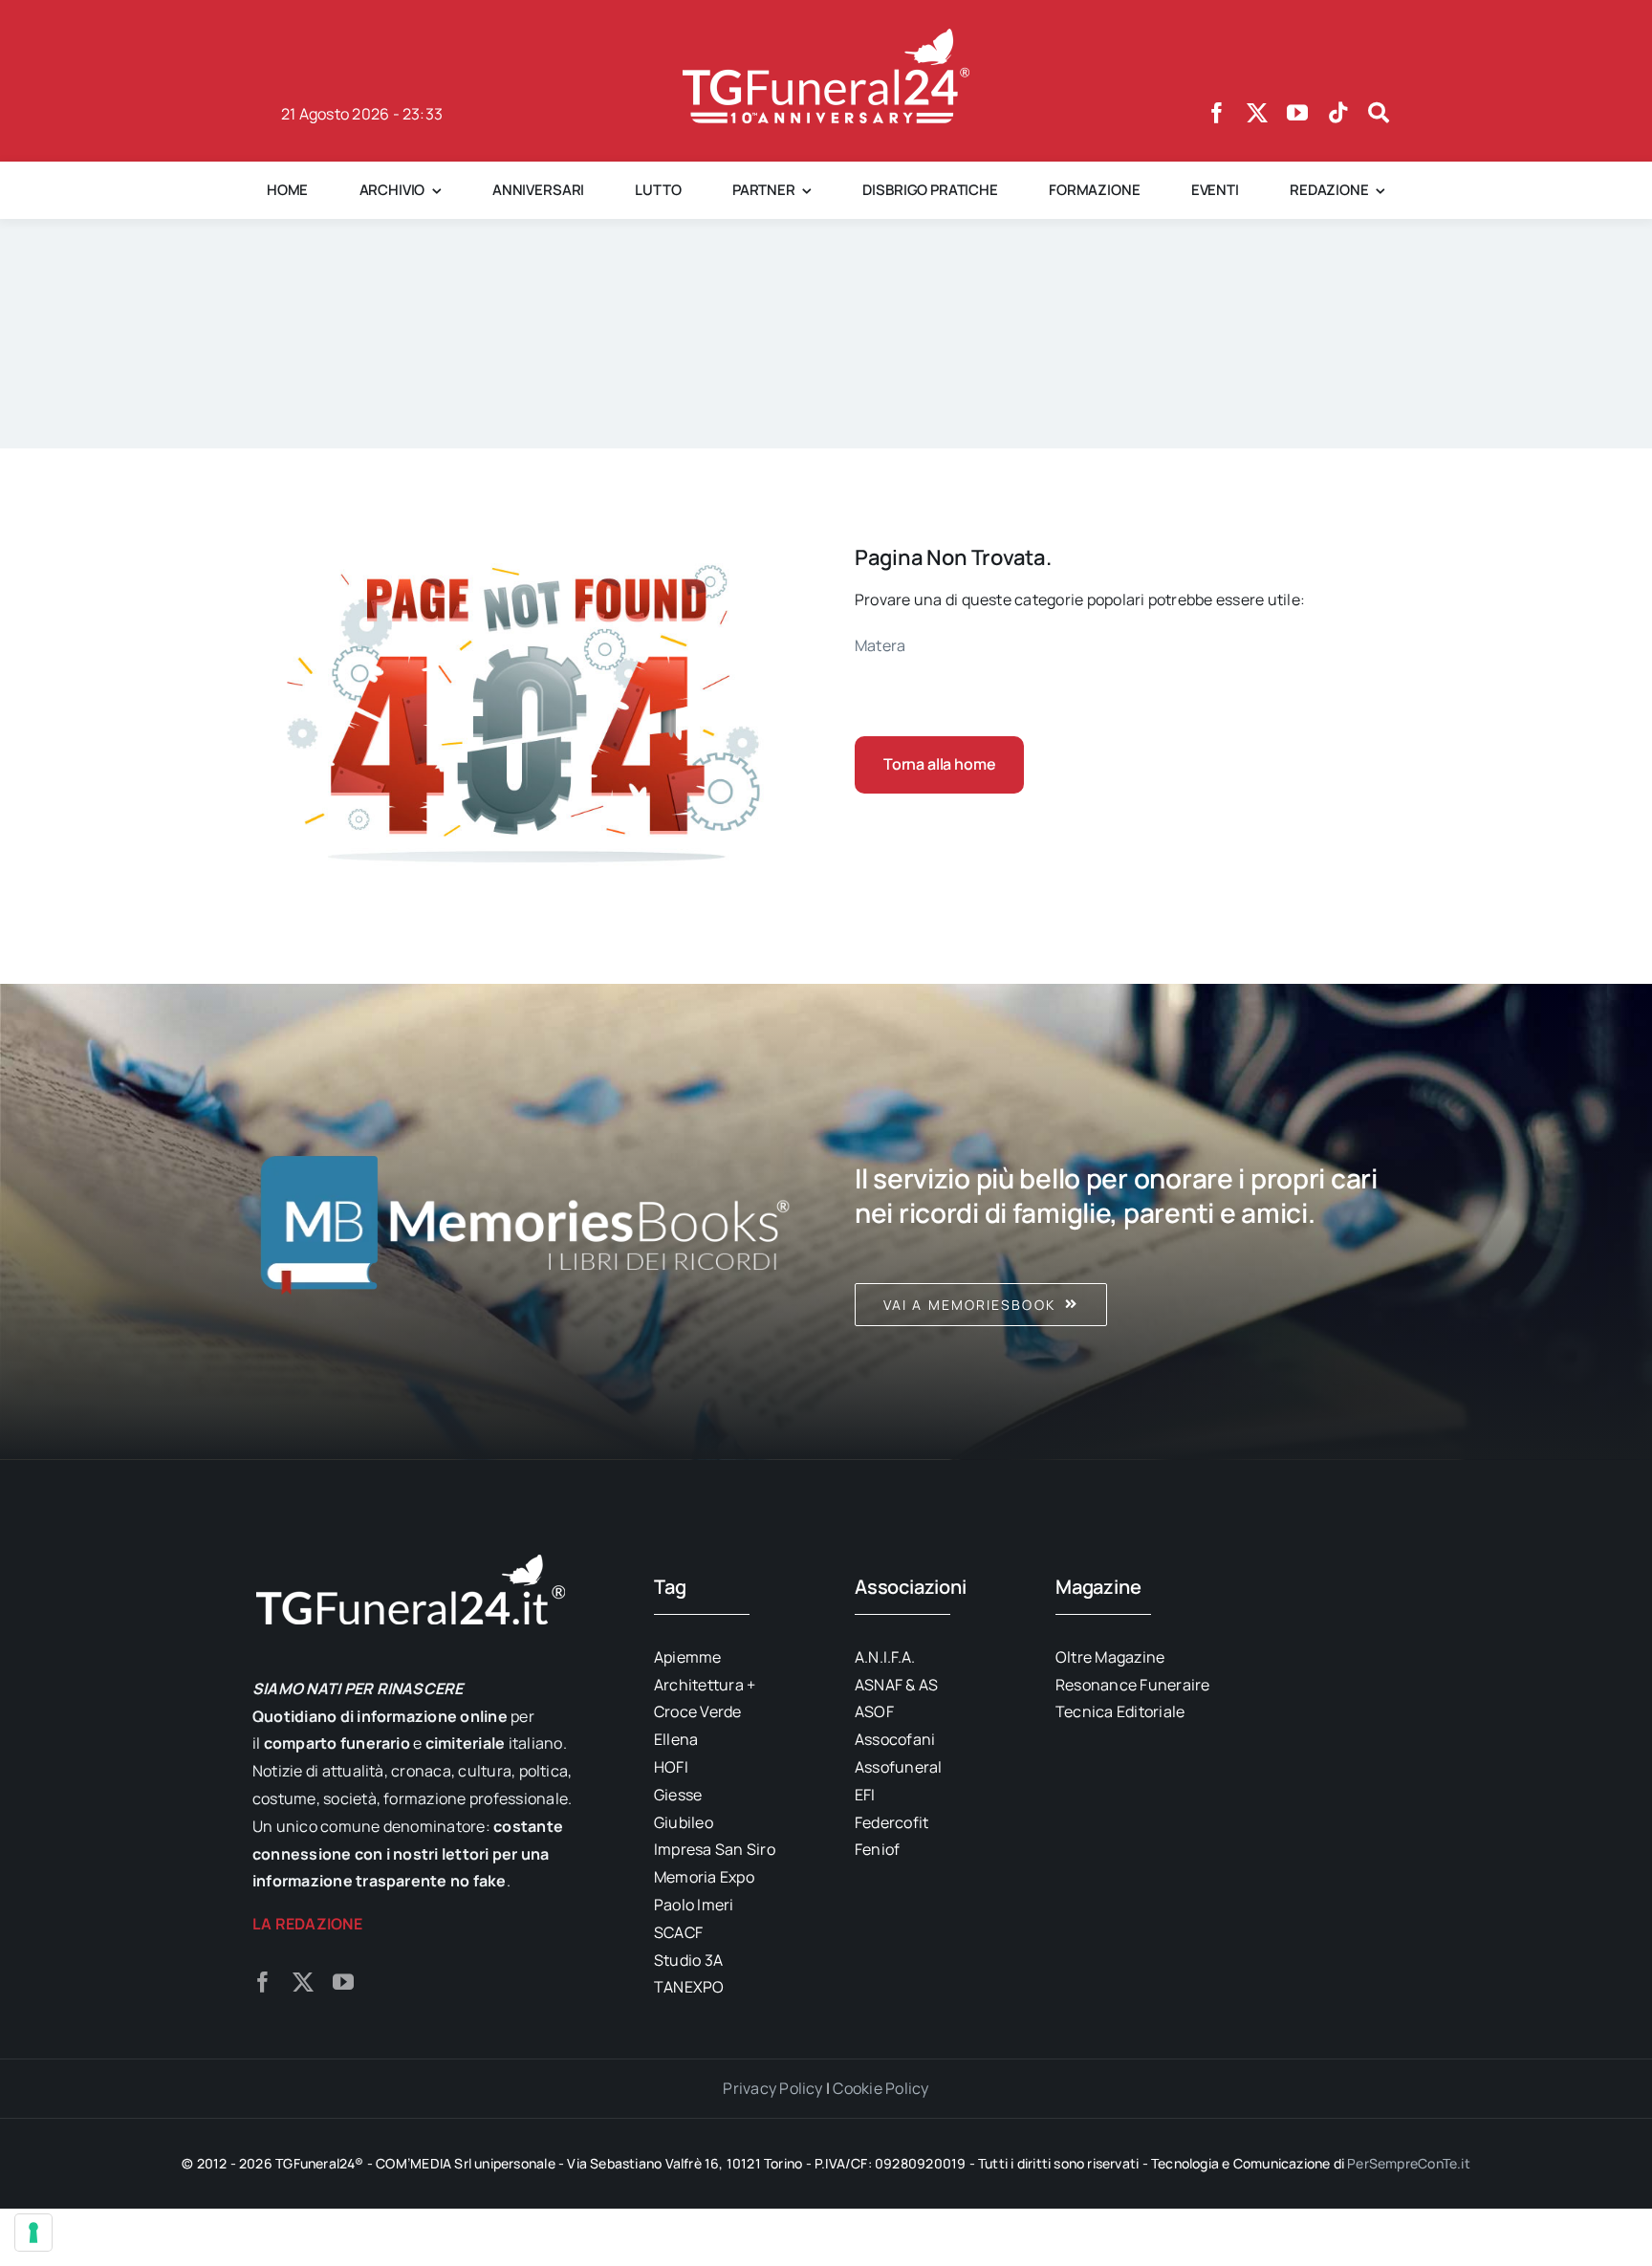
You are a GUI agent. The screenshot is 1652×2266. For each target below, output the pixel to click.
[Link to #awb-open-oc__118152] (1379, 113)
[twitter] (1257, 113)
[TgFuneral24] (826, 36)
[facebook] (1217, 113)
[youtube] (1297, 113)
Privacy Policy (772, 2088)
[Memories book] (1127, 1222)
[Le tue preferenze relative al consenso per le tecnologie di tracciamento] (33, 2233)
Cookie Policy (880, 2088)
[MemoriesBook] (525, 1222)
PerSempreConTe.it (1409, 2163)
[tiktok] (1338, 113)
